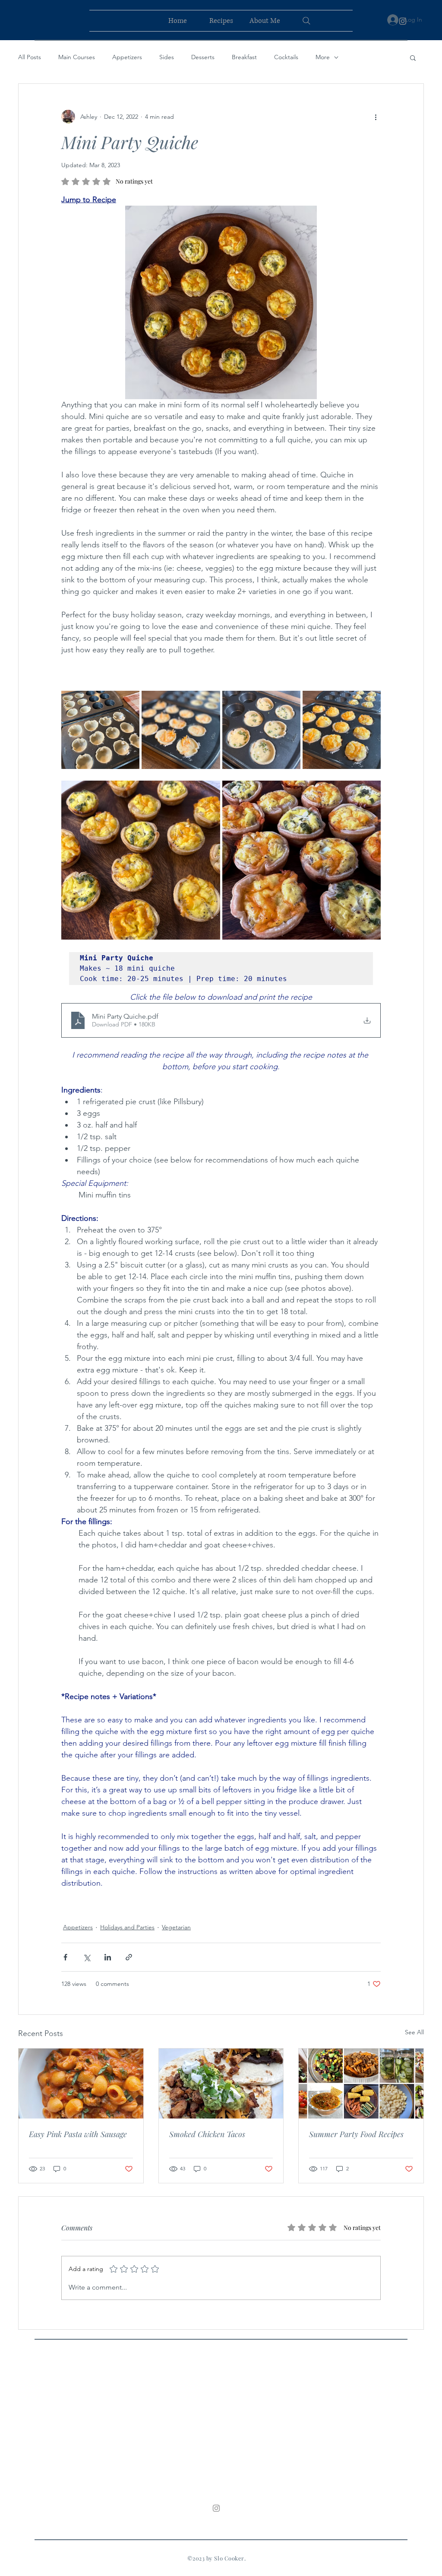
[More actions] (376, 117)
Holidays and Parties (127, 1927)
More (323, 57)
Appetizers (127, 57)
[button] (413, 57)
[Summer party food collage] (361, 2084)
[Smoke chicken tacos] (221, 2084)
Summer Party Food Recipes (356, 2134)
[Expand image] (100, 730)
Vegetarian (176, 1927)
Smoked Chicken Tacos (207, 2134)
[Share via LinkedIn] (108, 1957)
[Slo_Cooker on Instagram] (403, 21)
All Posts (30, 57)
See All (414, 2032)
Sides (167, 57)
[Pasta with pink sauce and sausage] (81, 2084)
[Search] (306, 21)
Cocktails (286, 57)
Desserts (203, 57)
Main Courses (77, 57)
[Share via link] (129, 1957)
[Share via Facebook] (65, 1957)
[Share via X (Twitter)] (87, 1957)
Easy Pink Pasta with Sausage (78, 2134)
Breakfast (244, 57)
